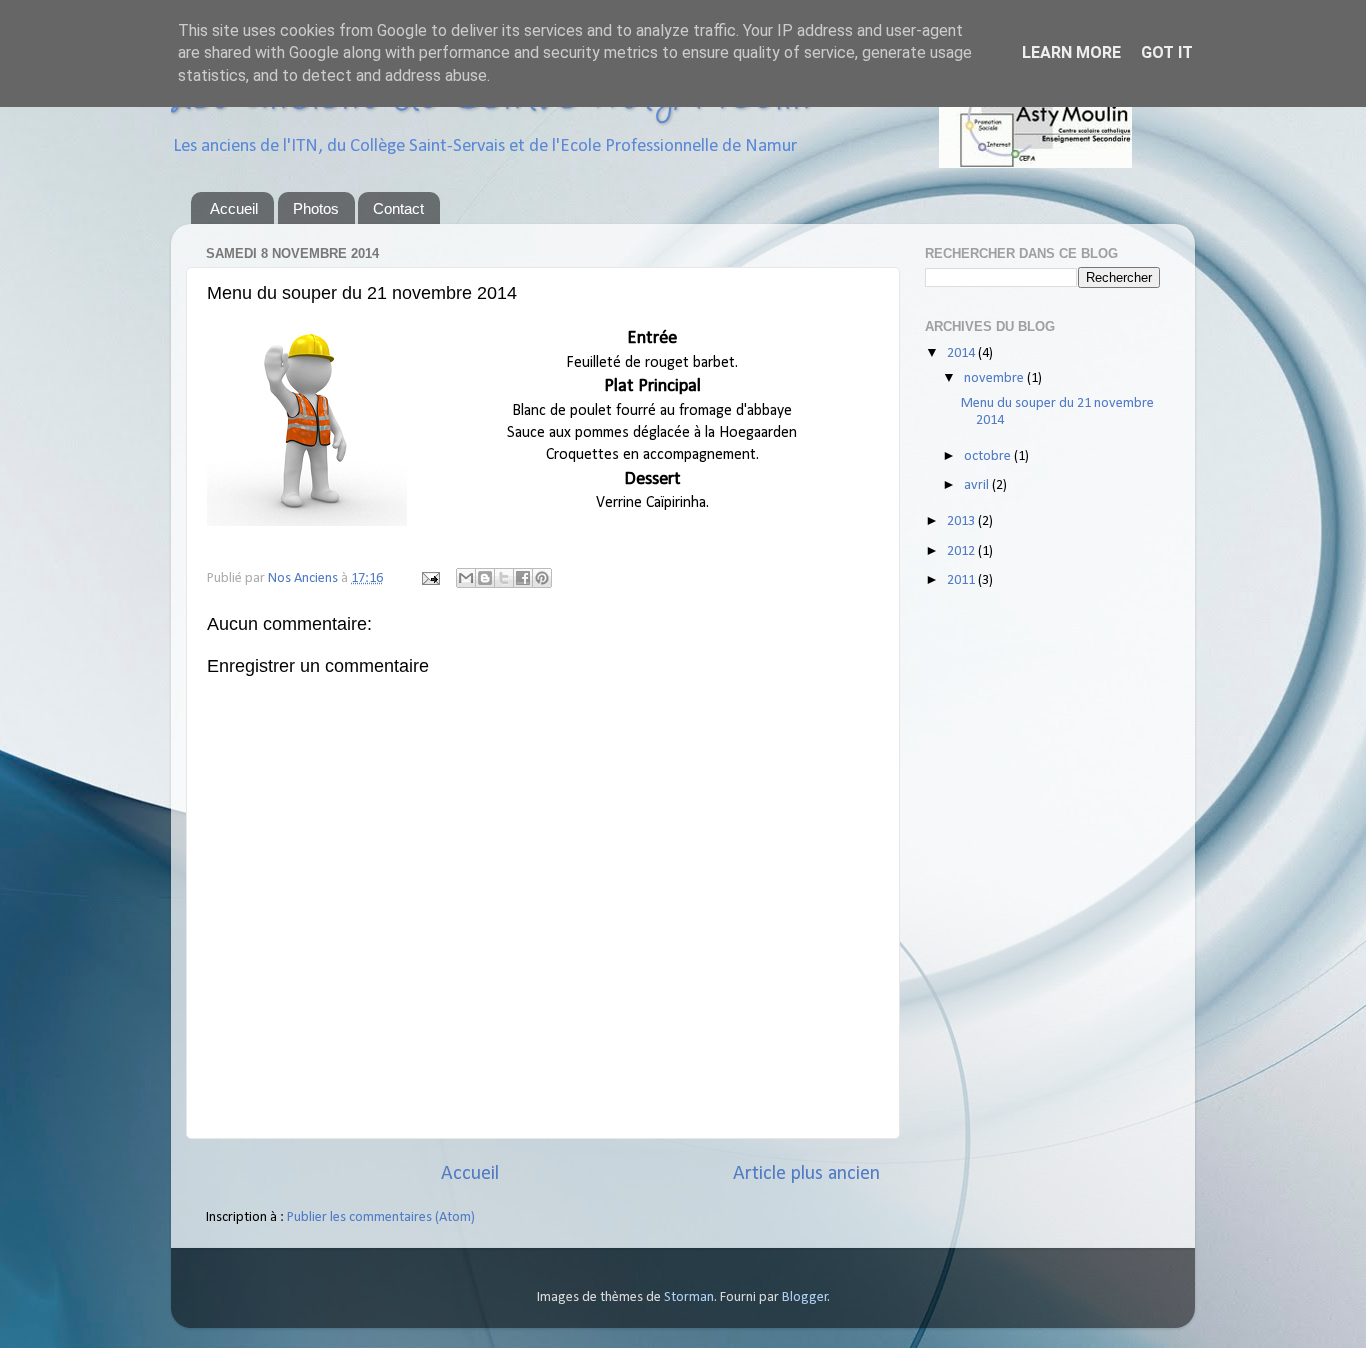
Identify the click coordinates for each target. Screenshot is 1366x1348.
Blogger (805, 1297)
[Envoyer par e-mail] (466, 578)
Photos (316, 208)
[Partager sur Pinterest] (542, 578)
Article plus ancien (806, 1174)
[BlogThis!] (485, 578)
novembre (995, 378)
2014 (962, 353)
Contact (398, 208)
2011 (962, 580)
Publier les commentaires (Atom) (381, 1217)
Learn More (1071, 52)
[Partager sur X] (504, 578)
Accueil (234, 208)
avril (978, 485)
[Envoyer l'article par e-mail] (429, 578)
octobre (989, 456)
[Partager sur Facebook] (523, 578)
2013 (962, 521)
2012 (962, 551)
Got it (1167, 52)
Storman (689, 1297)
